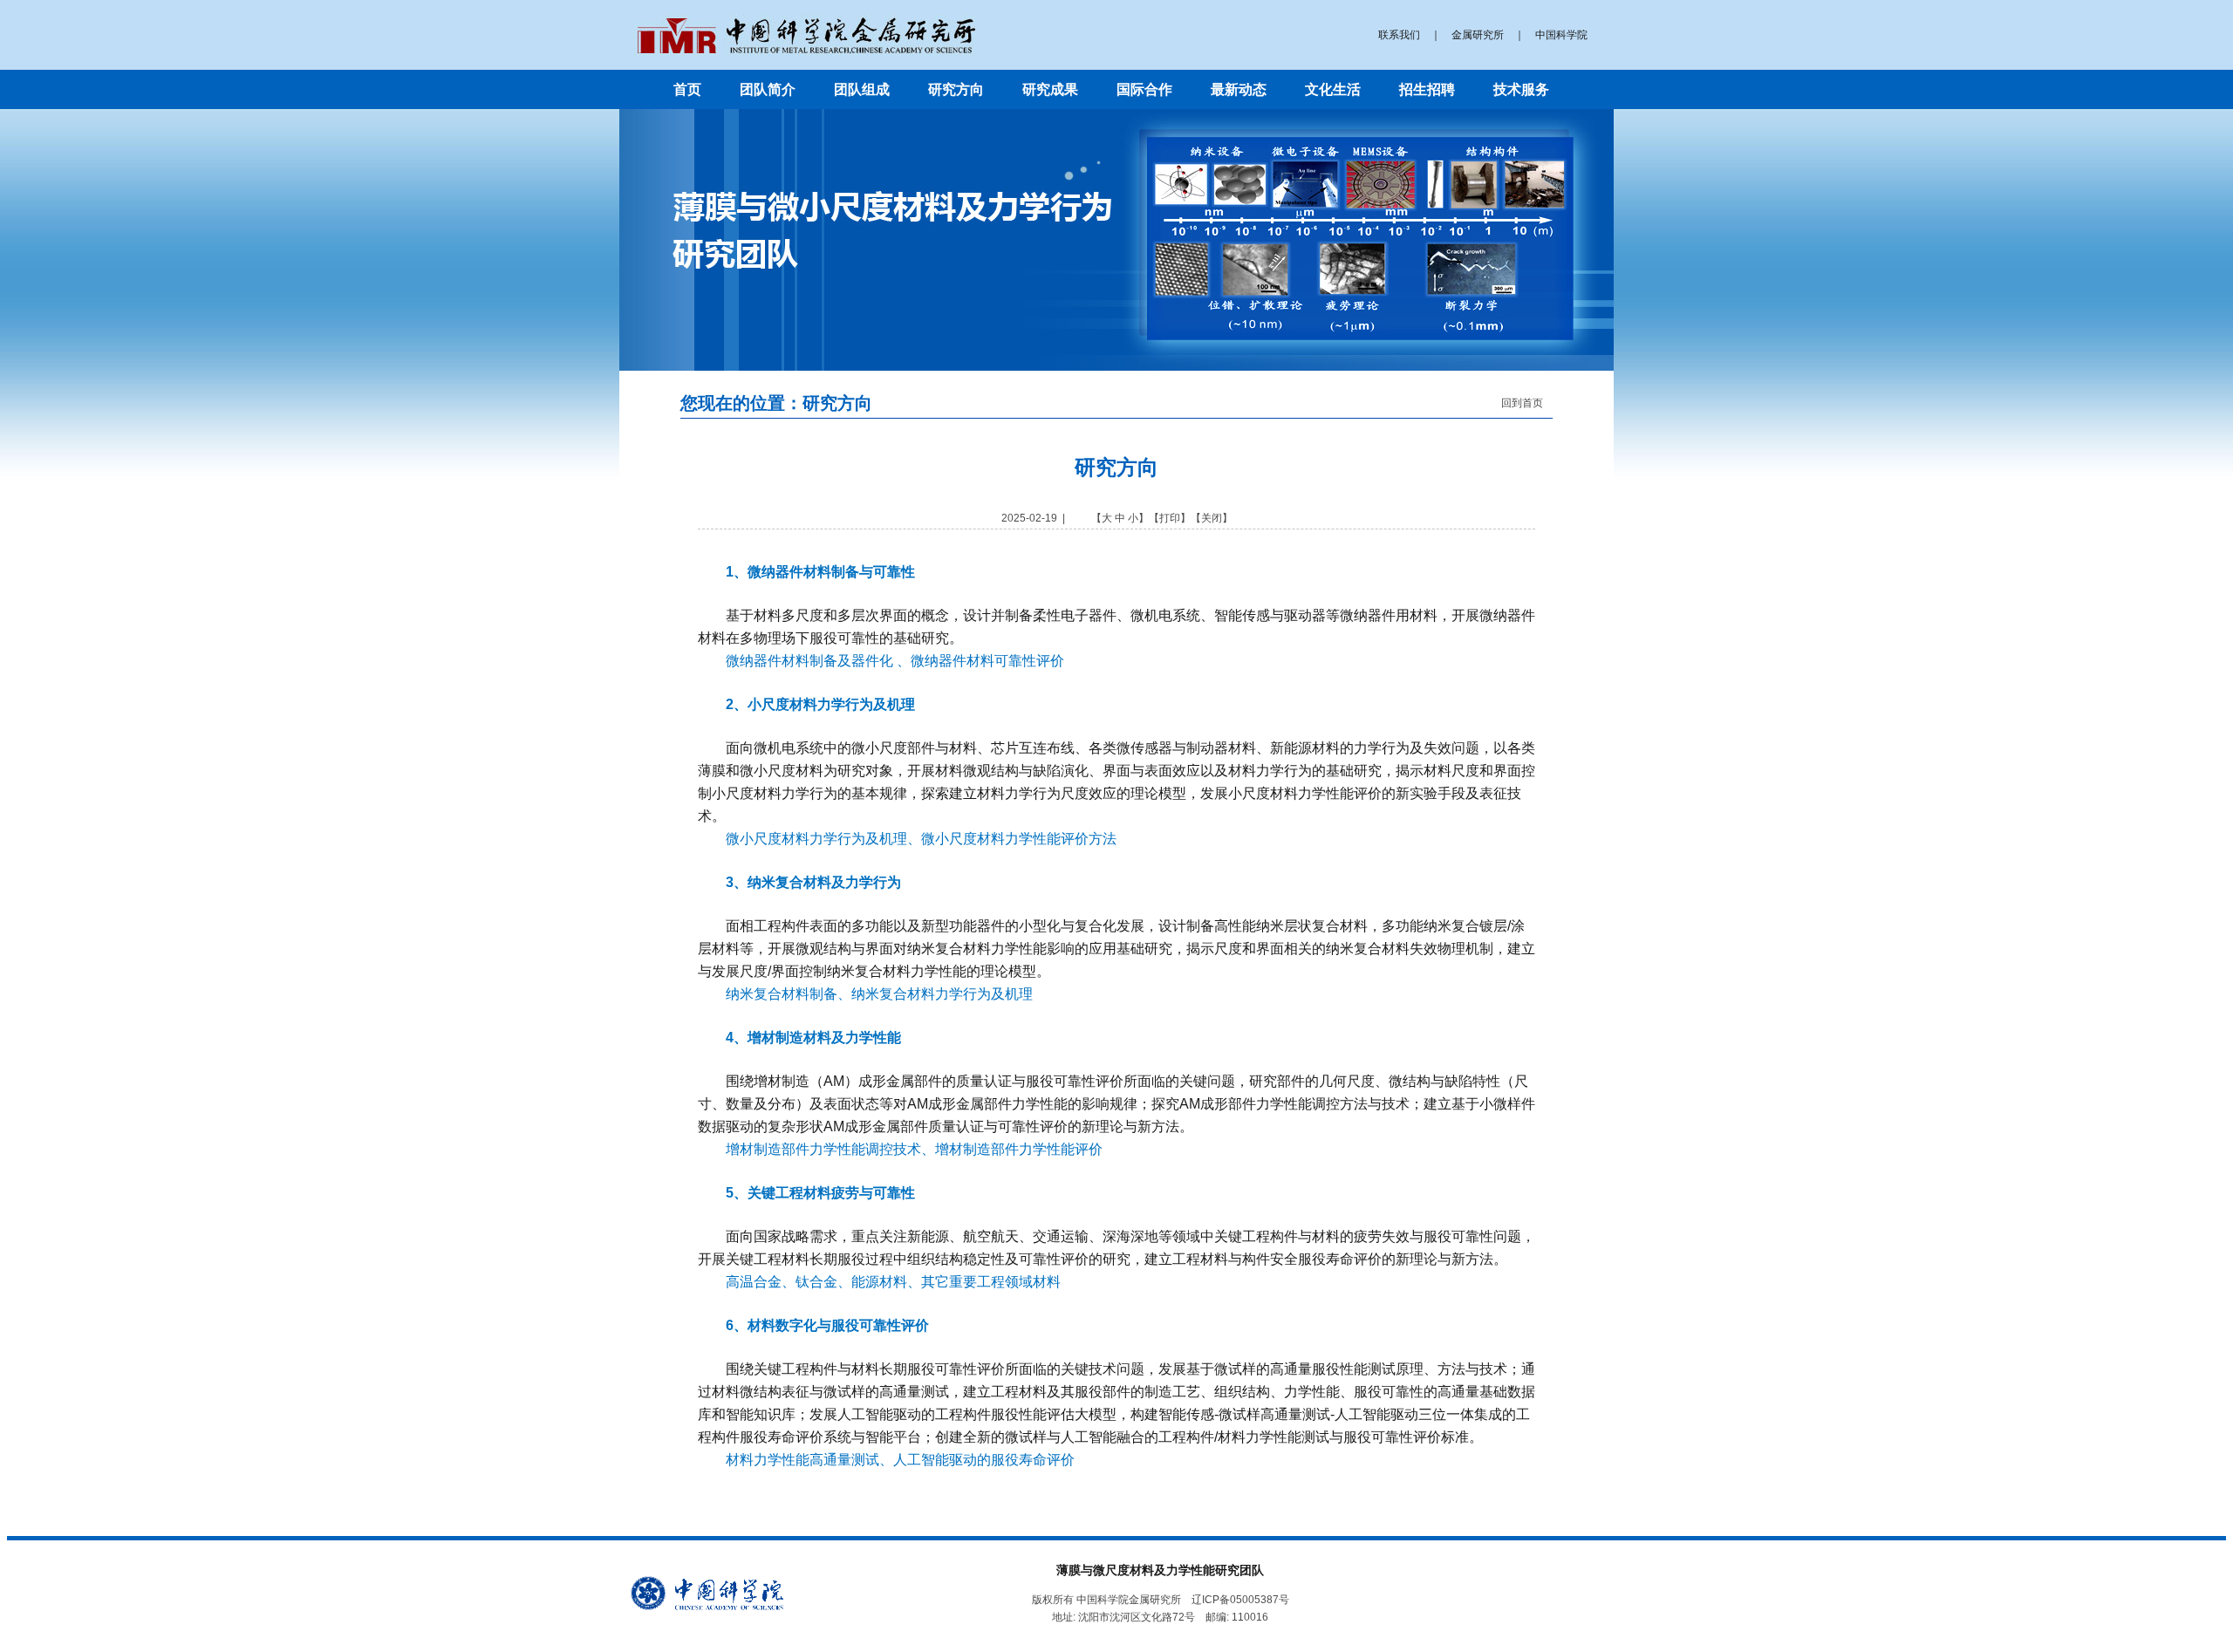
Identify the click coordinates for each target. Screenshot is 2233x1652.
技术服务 (1521, 89)
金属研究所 (1478, 35)
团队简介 (768, 89)
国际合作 (1144, 89)
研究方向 (956, 89)
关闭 (1212, 518)
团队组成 (862, 89)
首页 (687, 89)
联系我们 (1399, 35)
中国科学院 (1561, 35)
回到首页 (1522, 403)
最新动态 (1239, 89)
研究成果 (1050, 89)
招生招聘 (1427, 89)
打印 (1170, 518)
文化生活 (1333, 89)
